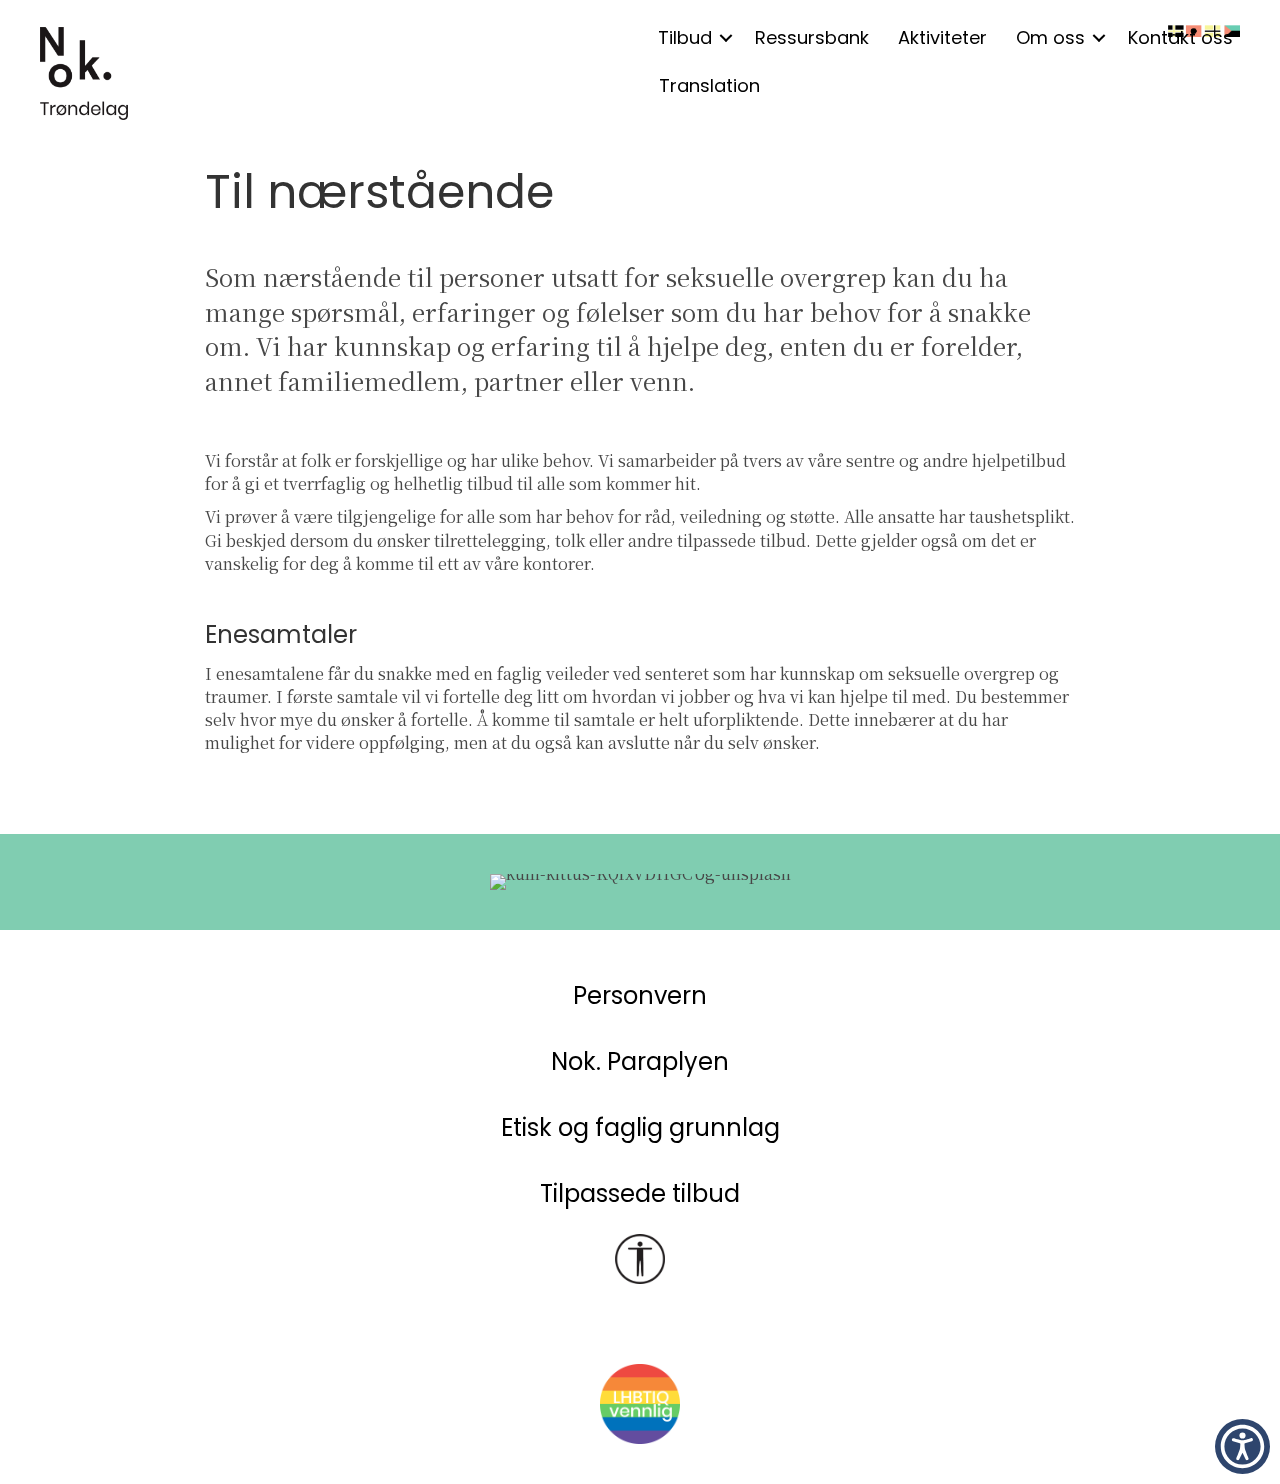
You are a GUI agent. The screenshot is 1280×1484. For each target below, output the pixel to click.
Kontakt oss (1180, 37)
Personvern (640, 995)
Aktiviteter (942, 37)
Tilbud (685, 37)
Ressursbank (812, 37)
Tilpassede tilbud (640, 1193)
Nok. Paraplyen (640, 1061)
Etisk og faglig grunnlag (640, 1127)
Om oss (1050, 37)
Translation (709, 85)
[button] (726, 38)
